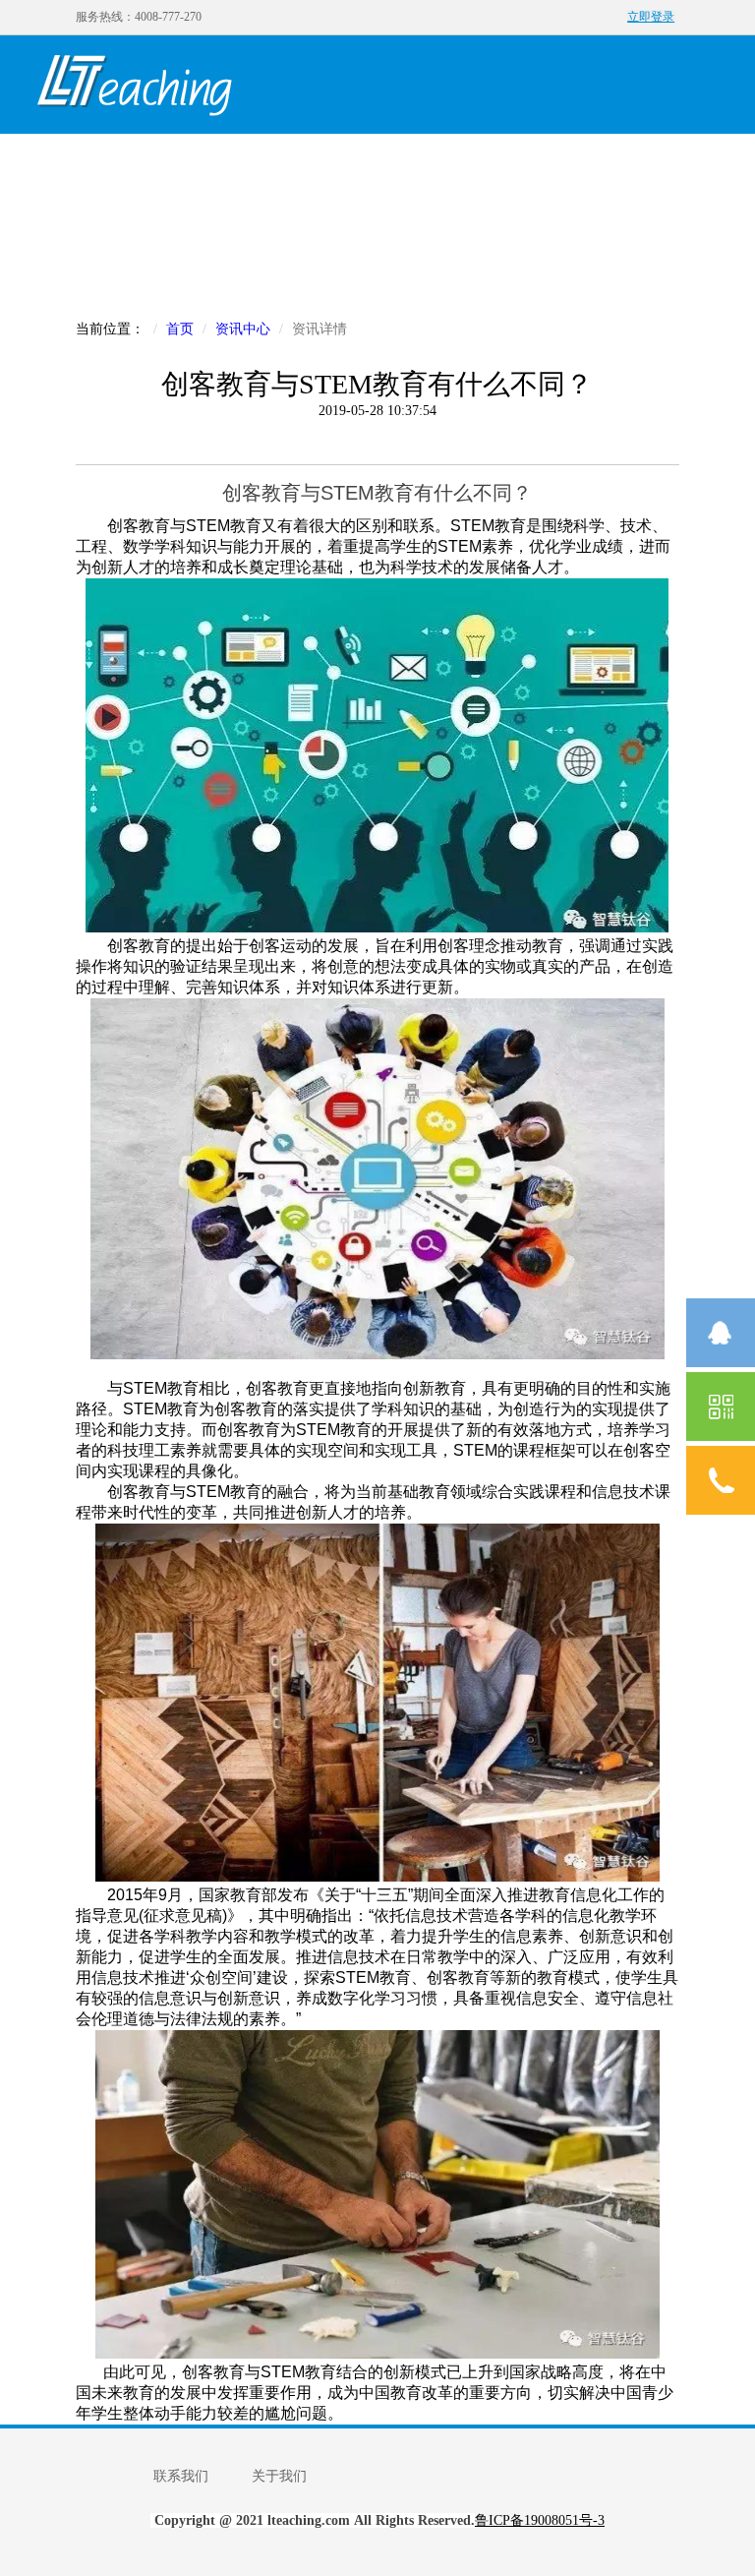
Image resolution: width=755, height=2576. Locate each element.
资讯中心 (612, 164)
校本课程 (436, 164)
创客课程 (259, 164)
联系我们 (181, 2476)
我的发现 (170, 164)
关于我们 (279, 2476)
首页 (82, 164)
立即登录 (651, 17)
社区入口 (170, 262)
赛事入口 (82, 262)
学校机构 (524, 164)
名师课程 (347, 164)
